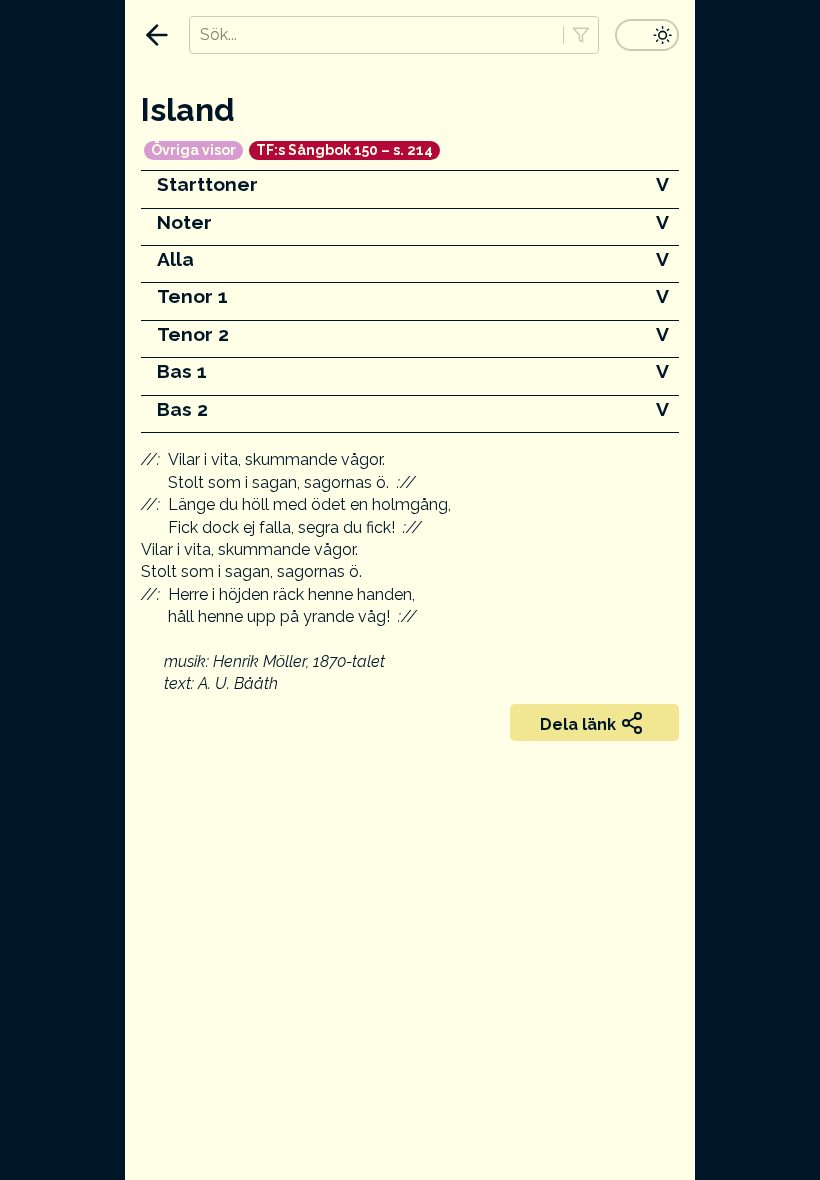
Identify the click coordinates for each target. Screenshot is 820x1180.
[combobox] (376, 35)
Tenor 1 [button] (192, 296)
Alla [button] (175, 259)
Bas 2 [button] (182, 409)
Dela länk (578, 724)
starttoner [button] (207, 184)
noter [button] (184, 222)
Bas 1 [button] (182, 371)
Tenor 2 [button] (193, 334)
